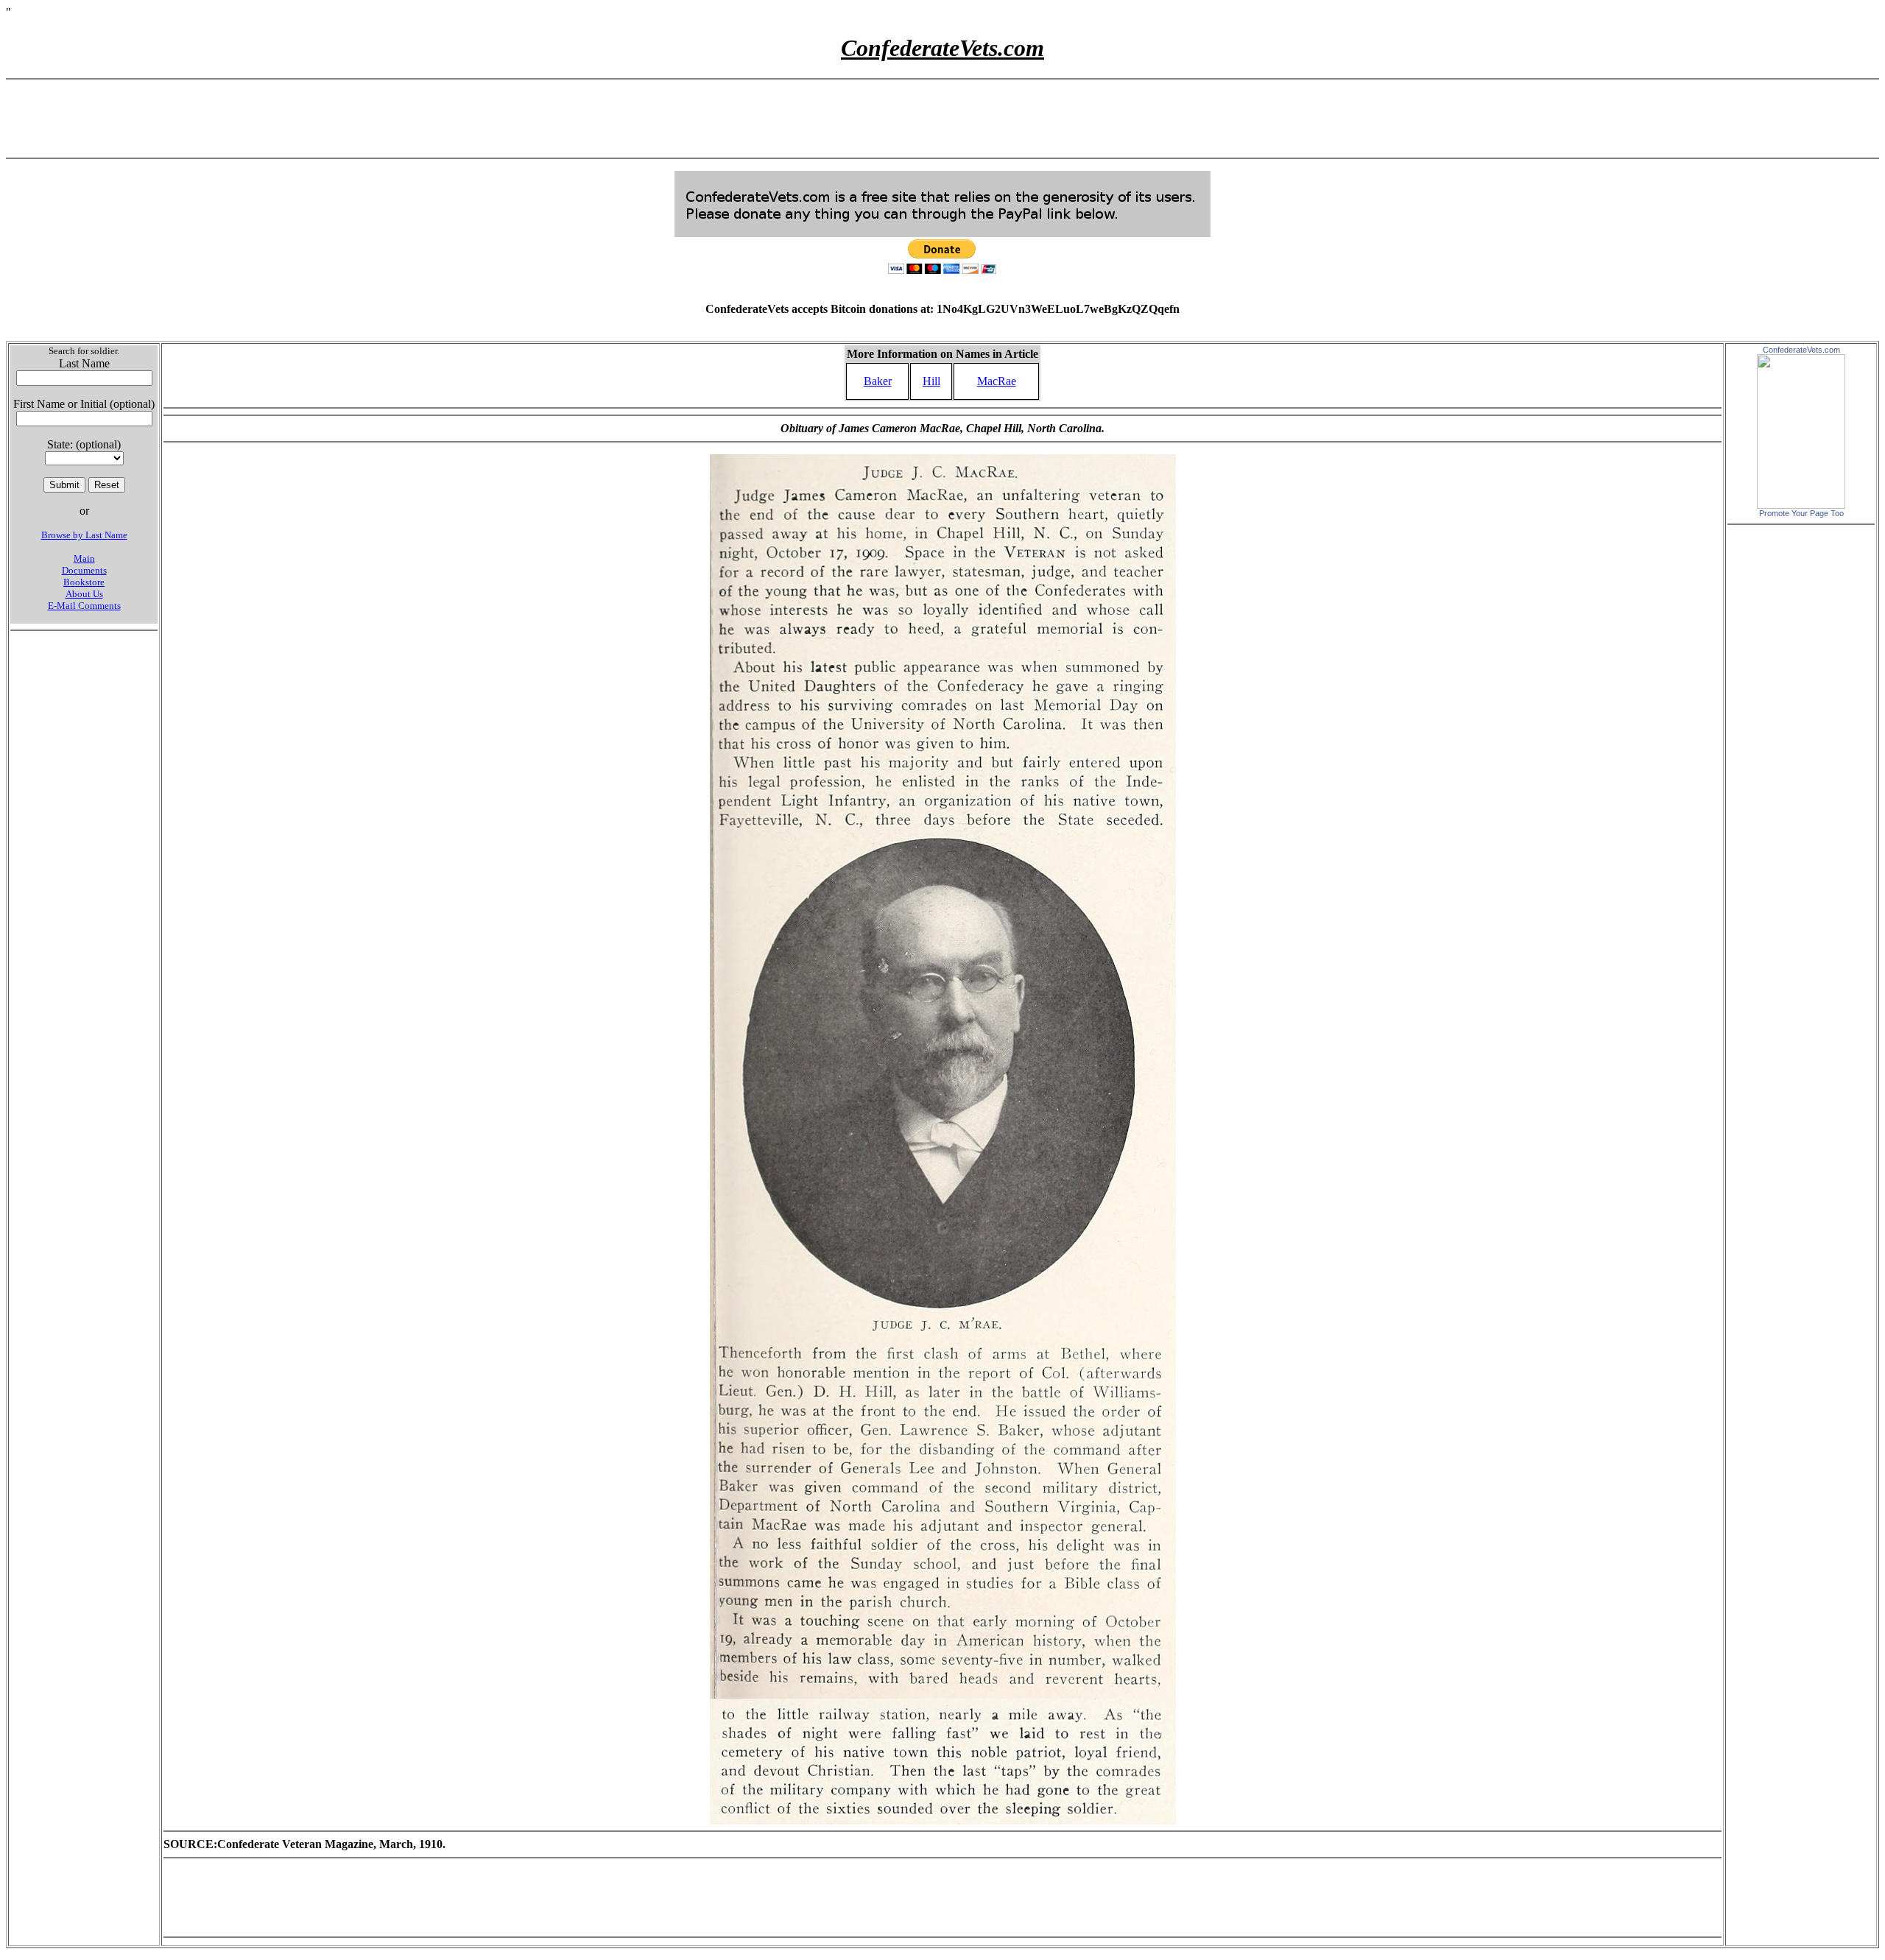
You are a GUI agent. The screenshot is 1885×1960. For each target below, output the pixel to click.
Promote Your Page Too (1801, 513)
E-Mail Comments (84, 606)
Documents (84, 570)
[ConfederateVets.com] (1801, 505)
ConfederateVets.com (1801, 350)
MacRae (997, 381)
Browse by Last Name (84, 535)
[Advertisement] (942, 119)
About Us (84, 594)
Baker (878, 381)
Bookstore (84, 582)
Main (84, 558)
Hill (931, 381)
